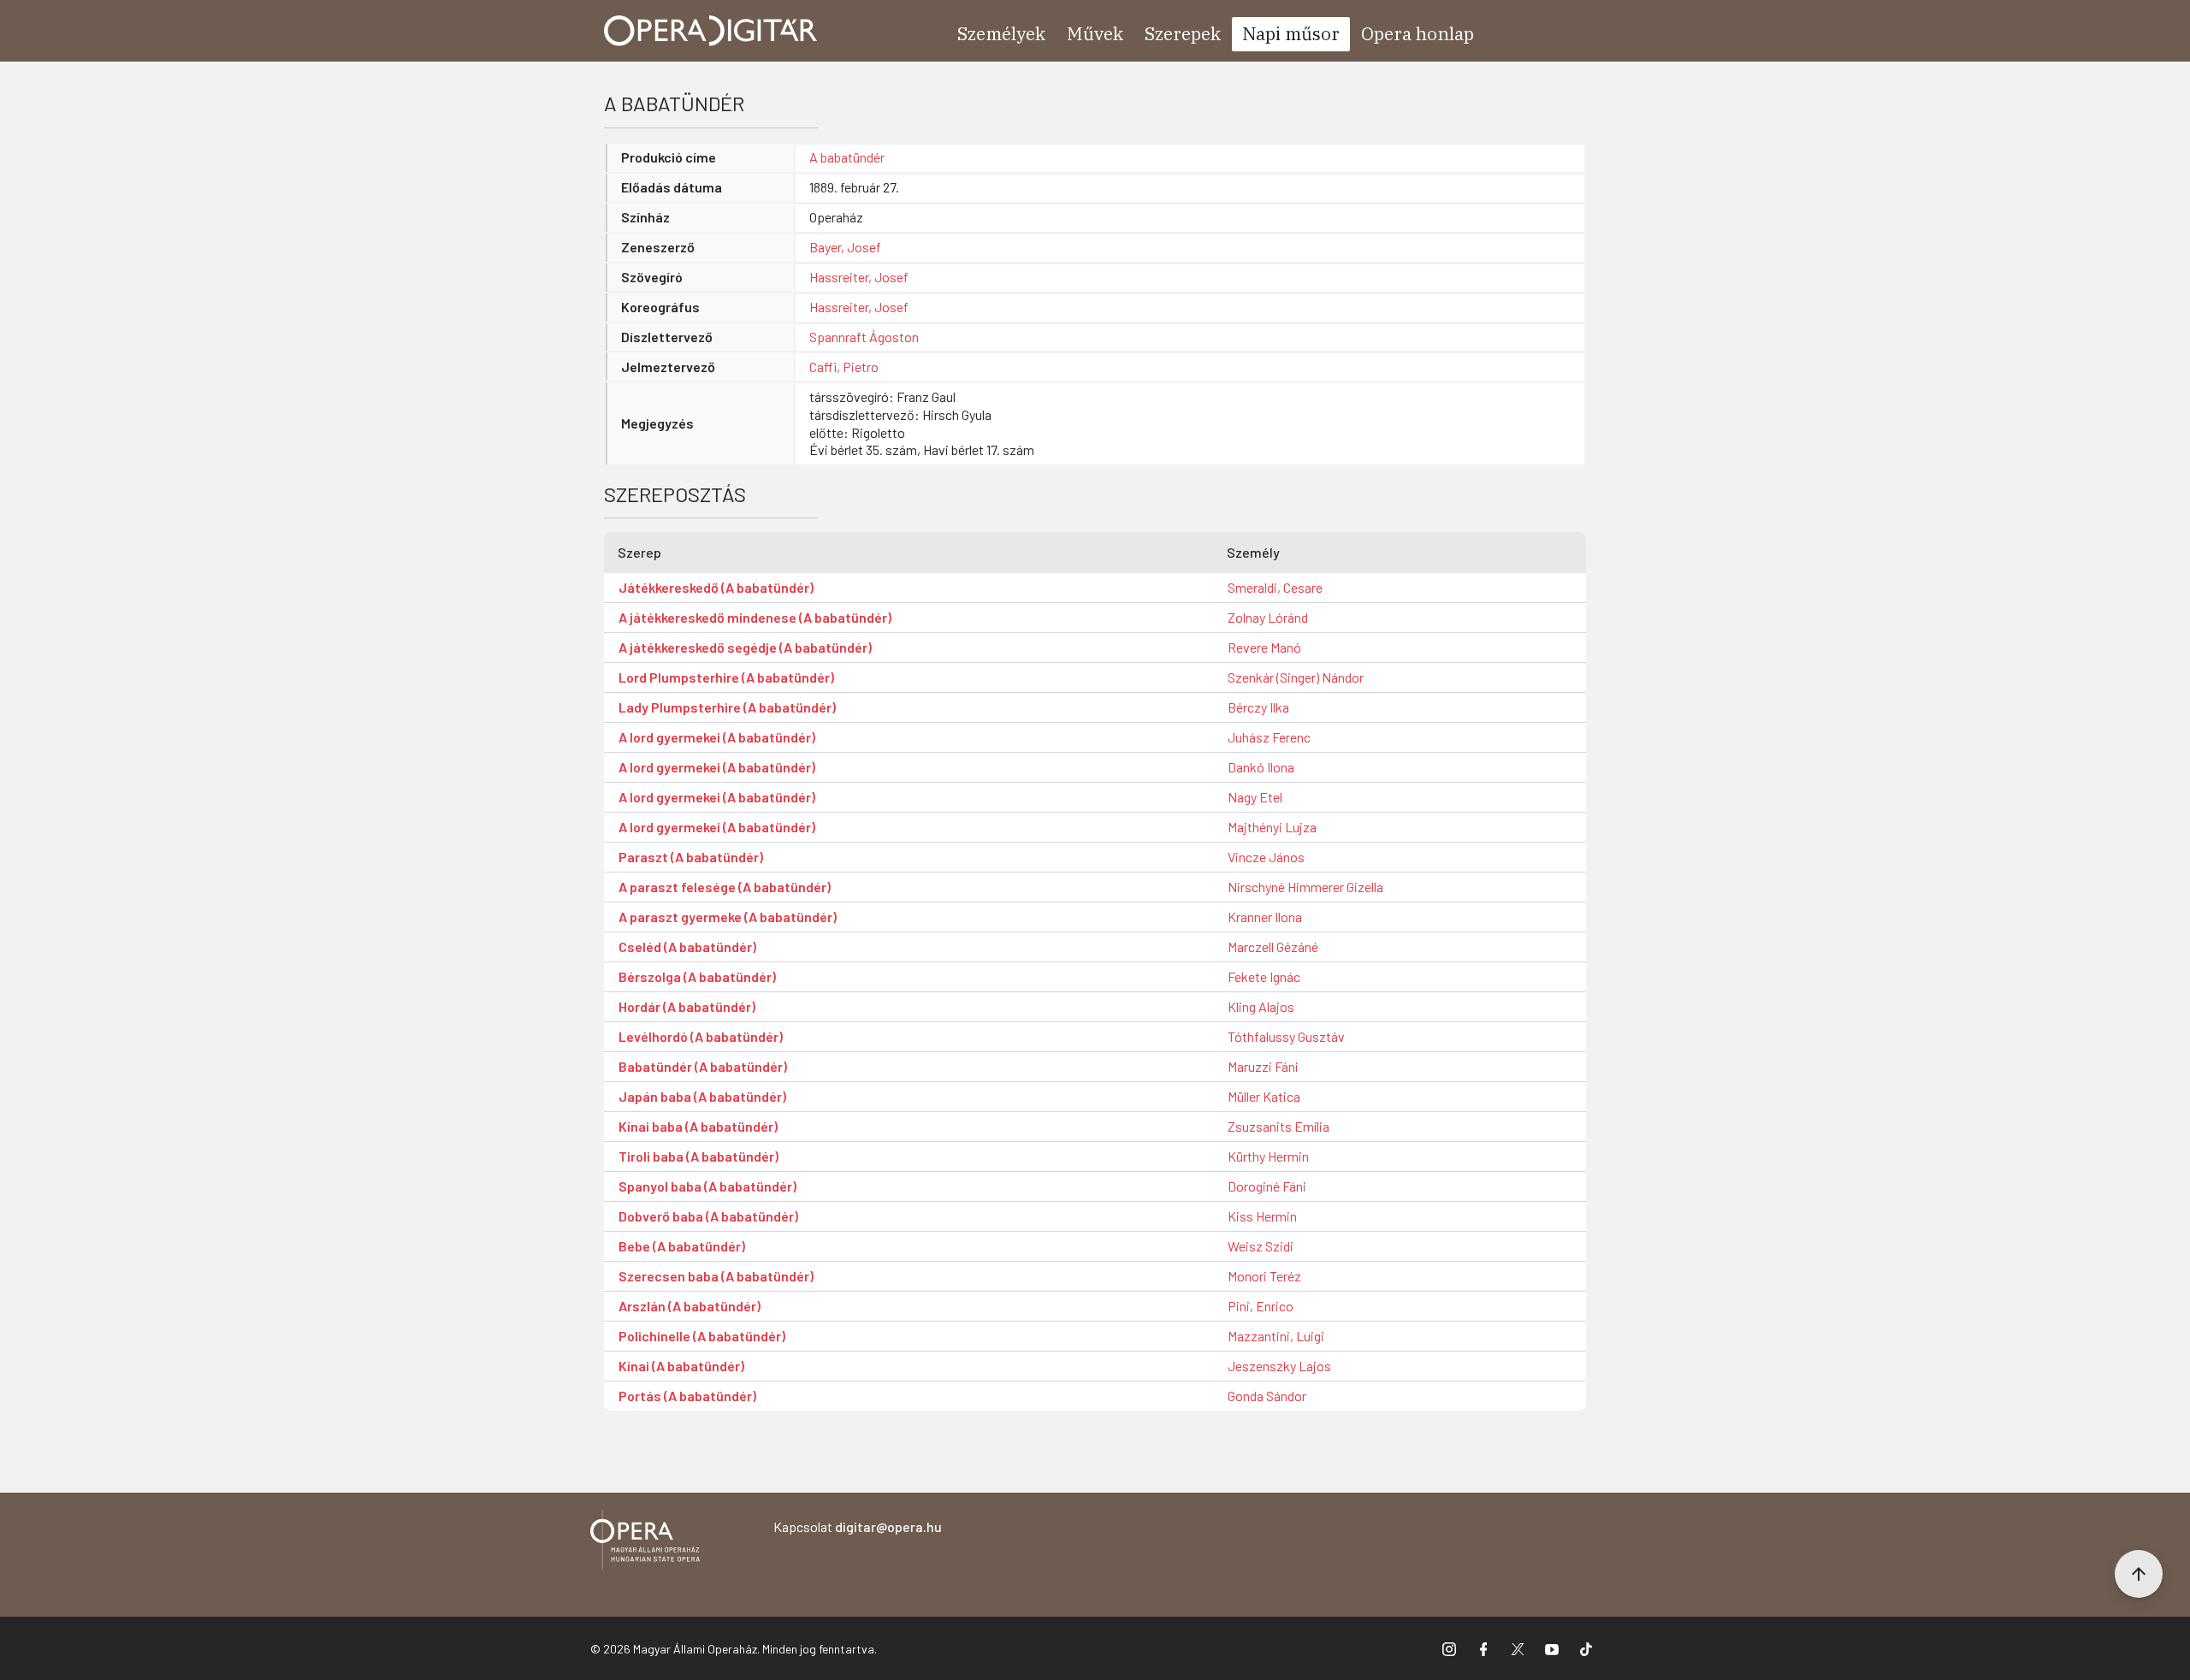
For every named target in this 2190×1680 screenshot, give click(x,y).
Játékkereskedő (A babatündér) (716, 587)
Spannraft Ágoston (864, 337)
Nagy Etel (1255, 797)
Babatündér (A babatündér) (703, 1066)
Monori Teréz (1264, 1276)
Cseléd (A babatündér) (687, 946)
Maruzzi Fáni (1263, 1066)
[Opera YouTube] (1552, 1648)
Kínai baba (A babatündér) (698, 1126)
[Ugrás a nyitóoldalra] (711, 31)
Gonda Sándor (1267, 1396)
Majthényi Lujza (1272, 827)
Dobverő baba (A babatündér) (708, 1216)
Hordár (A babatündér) (687, 1006)
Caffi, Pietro (844, 367)
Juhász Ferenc (1269, 737)
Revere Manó (1264, 647)
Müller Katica (1264, 1096)
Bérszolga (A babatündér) (697, 976)
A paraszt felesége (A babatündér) (725, 887)
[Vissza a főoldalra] (645, 1543)
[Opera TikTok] (1586, 1648)
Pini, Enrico (1261, 1306)
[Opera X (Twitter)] (1518, 1648)
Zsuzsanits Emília (1278, 1126)
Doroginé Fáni (1267, 1186)
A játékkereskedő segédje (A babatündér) (745, 647)
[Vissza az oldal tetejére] (2139, 1574)
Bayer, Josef (845, 247)
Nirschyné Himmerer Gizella (1305, 887)
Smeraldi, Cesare (1275, 587)
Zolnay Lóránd (1268, 617)
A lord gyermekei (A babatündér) (717, 737)
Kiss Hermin (1262, 1216)
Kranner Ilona (1265, 917)
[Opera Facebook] (1483, 1648)
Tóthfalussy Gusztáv (1286, 1036)
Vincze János (1266, 857)
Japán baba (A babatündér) (702, 1096)
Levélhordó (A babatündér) (701, 1036)
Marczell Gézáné (1273, 946)
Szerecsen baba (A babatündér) (716, 1276)
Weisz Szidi (1261, 1246)
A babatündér (847, 157)
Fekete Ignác (1264, 976)
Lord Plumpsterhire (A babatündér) (726, 677)
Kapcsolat (858, 1526)
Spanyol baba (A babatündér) (707, 1186)
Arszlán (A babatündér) (690, 1306)
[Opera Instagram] (1449, 1648)
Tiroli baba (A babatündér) (698, 1156)
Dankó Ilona (1261, 767)
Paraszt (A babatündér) (691, 857)
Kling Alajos (1261, 1006)
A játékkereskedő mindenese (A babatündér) (755, 617)
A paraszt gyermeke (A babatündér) (728, 917)
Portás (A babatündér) (687, 1396)
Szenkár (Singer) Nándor (1296, 677)
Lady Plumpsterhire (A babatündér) (727, 707)
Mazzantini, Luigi (1276, 1336)
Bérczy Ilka (1258, 707)
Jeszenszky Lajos (1279, 1366)
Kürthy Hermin (1268, 1156)
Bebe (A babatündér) (682, 1246)
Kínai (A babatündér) (681, 1366)
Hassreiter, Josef (859, 277)
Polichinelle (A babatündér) (702, 1336)
